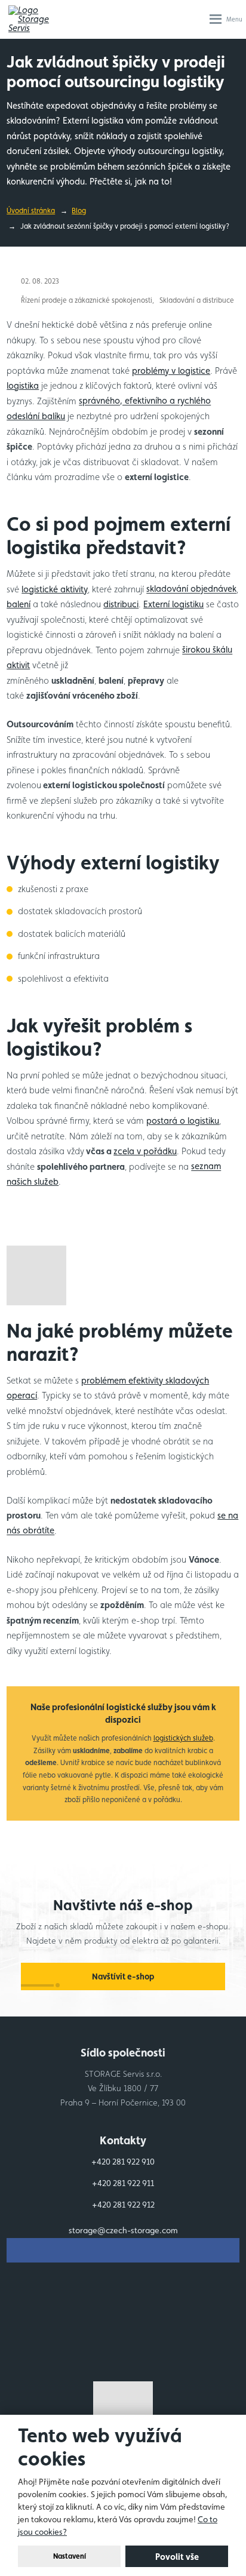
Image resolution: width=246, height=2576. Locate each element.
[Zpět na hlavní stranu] (35, 19)
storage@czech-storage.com (123, 2230)
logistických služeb (183, 1738)
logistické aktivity (55, 589)
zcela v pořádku (145, 1151)
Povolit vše (177, 2557)
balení (19, 604)
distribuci (121, 604)
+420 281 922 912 (123, 2205)
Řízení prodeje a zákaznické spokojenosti (87, 300)
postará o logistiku (183, 1121)
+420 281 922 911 (123, 2183)
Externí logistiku (173, 604)
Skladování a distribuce (197, 300)
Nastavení (70, 2556)
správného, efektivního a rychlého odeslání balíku (109, 409)
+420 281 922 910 (123, 2162)
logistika (23, 385)
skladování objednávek (191, 589)
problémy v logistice (171, 371)
